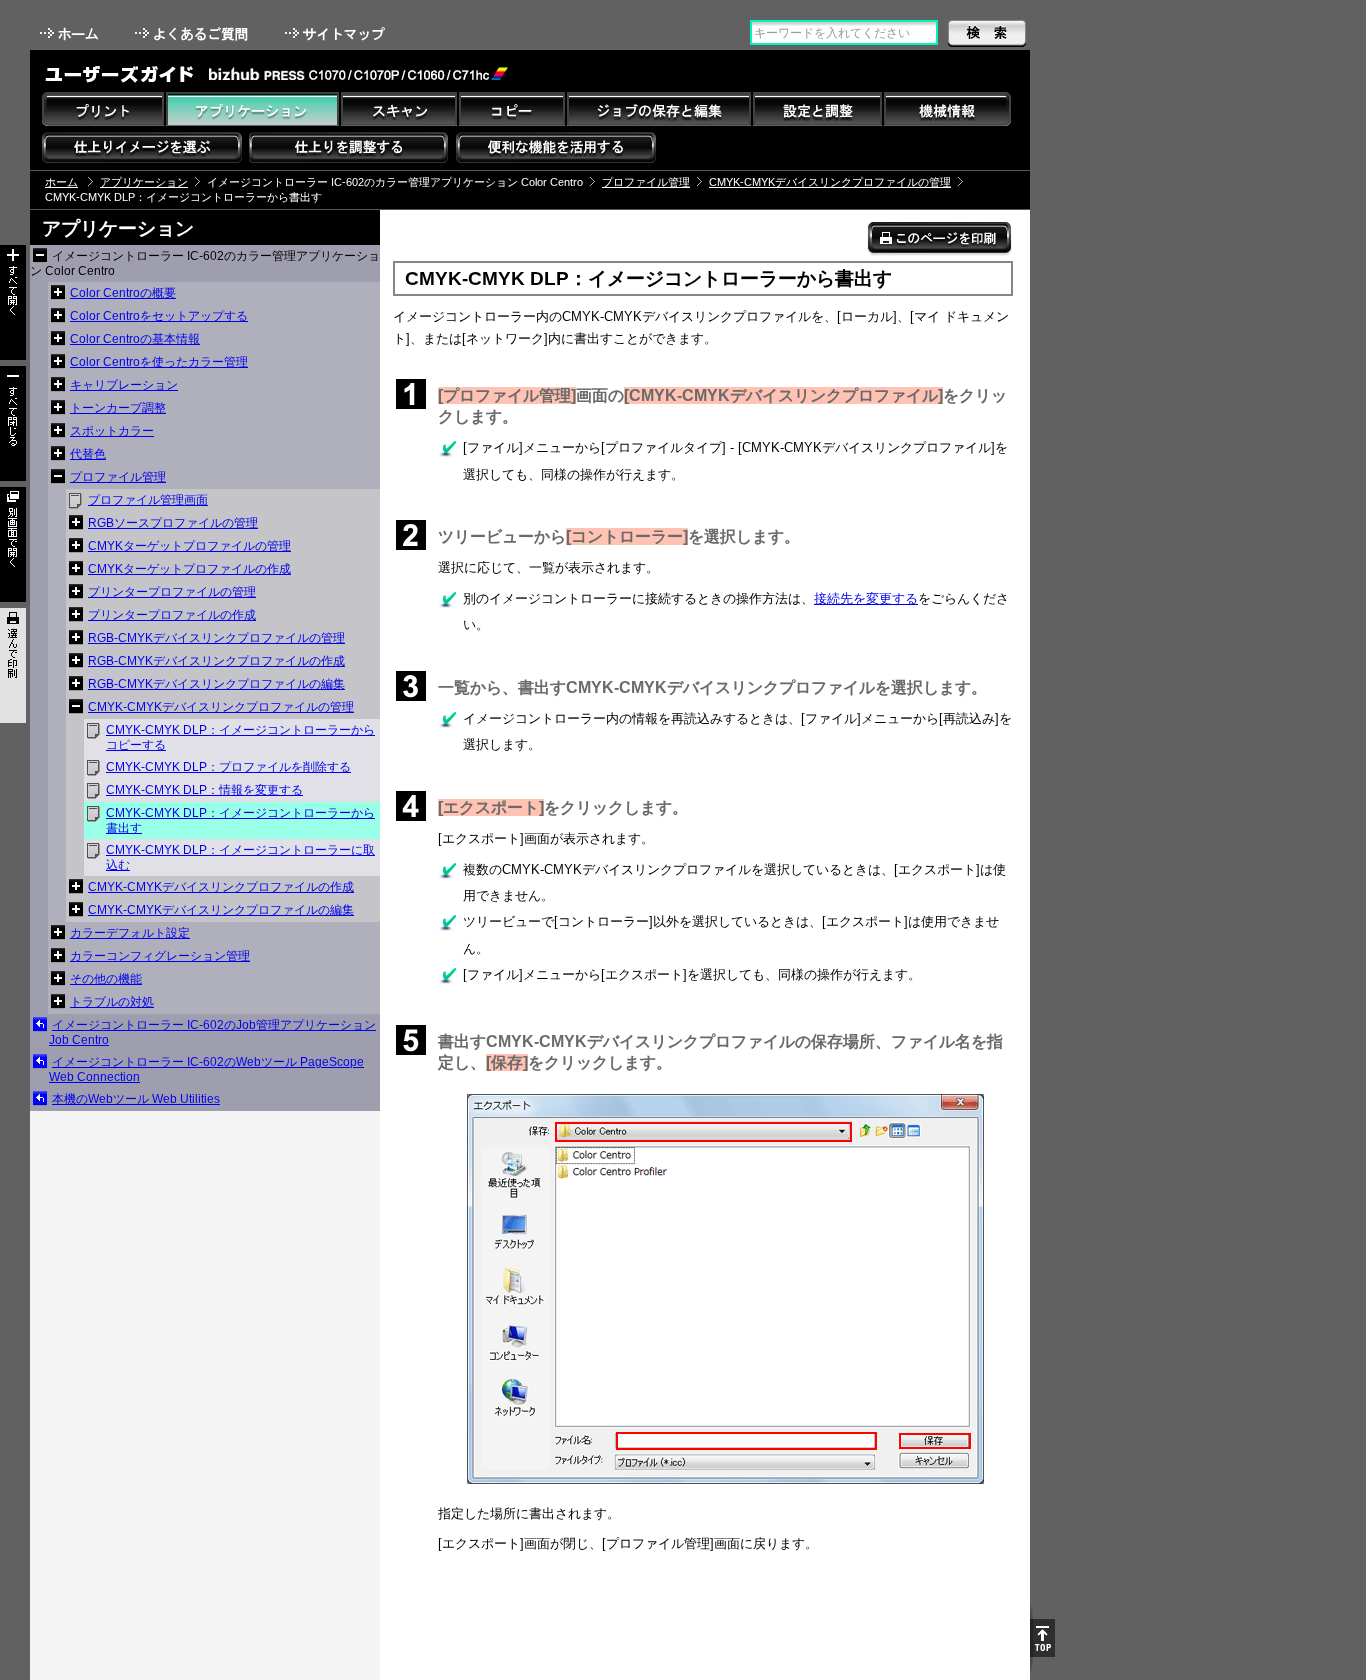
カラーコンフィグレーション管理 (160, 956)
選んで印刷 (13, 665)
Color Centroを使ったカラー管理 (159, 362)
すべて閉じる (13, 423)
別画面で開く (13, 544)
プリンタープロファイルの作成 (172, 615)
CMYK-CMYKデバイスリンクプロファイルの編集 (221, 910)
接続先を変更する (866, 598)
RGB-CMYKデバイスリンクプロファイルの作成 (216, 661)
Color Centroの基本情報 (135, 339)
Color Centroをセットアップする (159, 316)
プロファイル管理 (646, 182)
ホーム (71, 33)
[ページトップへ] (1042, 1638)
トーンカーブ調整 (118, 408)
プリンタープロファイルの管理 (172, 592)
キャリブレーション (124, 385)
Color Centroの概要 (123, 293)
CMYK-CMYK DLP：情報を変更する (204, 790)
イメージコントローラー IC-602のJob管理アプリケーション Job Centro (212, 1032)
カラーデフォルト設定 (130, 933)
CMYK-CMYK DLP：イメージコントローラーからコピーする (240, 737)
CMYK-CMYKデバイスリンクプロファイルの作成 (221, 887)
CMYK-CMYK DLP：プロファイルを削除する (228, 767)
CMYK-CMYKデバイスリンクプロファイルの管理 (830, 182)
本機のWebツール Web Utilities (136, 1099)
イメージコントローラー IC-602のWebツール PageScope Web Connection (206, 1069)
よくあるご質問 (193, 33)
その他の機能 (106, 979)
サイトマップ (337, 33)
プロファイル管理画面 (148, 500)
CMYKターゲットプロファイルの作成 (189, 569)
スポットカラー (112, 431)
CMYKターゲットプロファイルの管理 (189, 546)
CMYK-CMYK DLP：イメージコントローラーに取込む (240, 857)
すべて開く (13, 302)
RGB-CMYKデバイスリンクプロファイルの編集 (216, 684)
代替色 (88, 454)
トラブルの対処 (112, 1002)
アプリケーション (144, 182)
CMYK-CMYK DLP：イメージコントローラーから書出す (240, 820)
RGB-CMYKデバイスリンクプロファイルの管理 (216, 638)
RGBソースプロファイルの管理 (173, 523)
